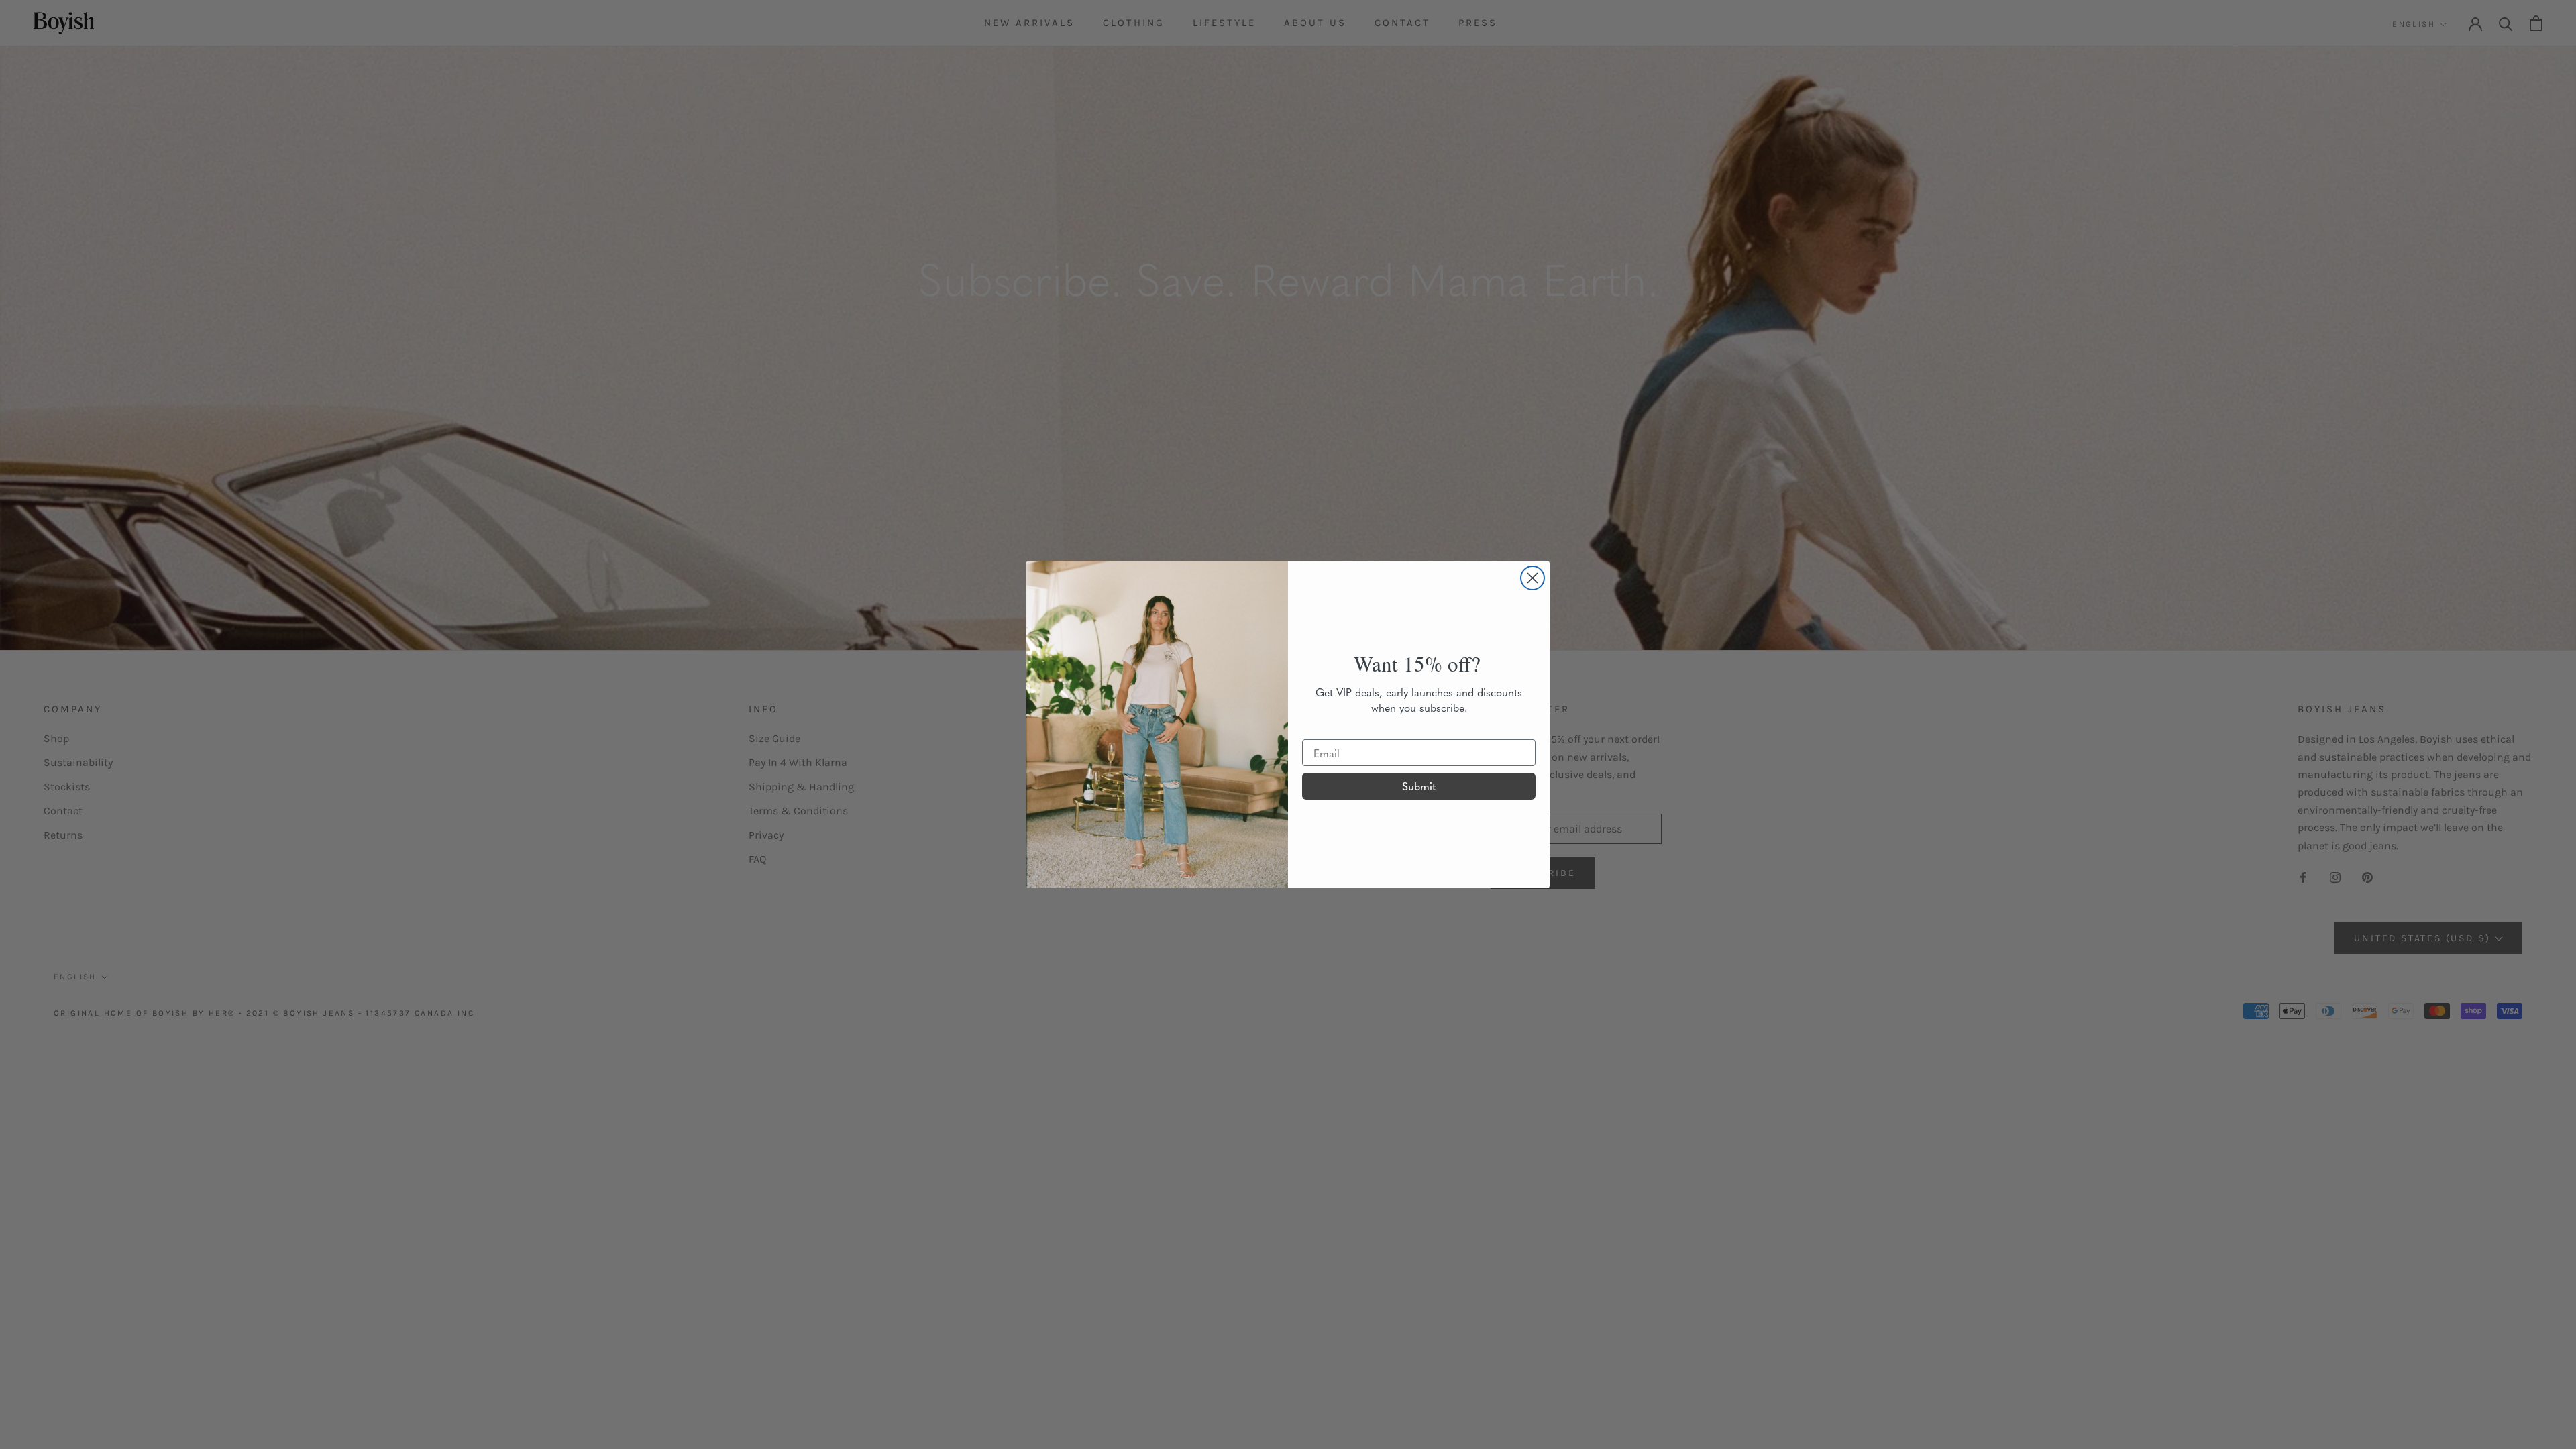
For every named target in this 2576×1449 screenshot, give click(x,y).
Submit (1419, 786)
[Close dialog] (1533, 578)
